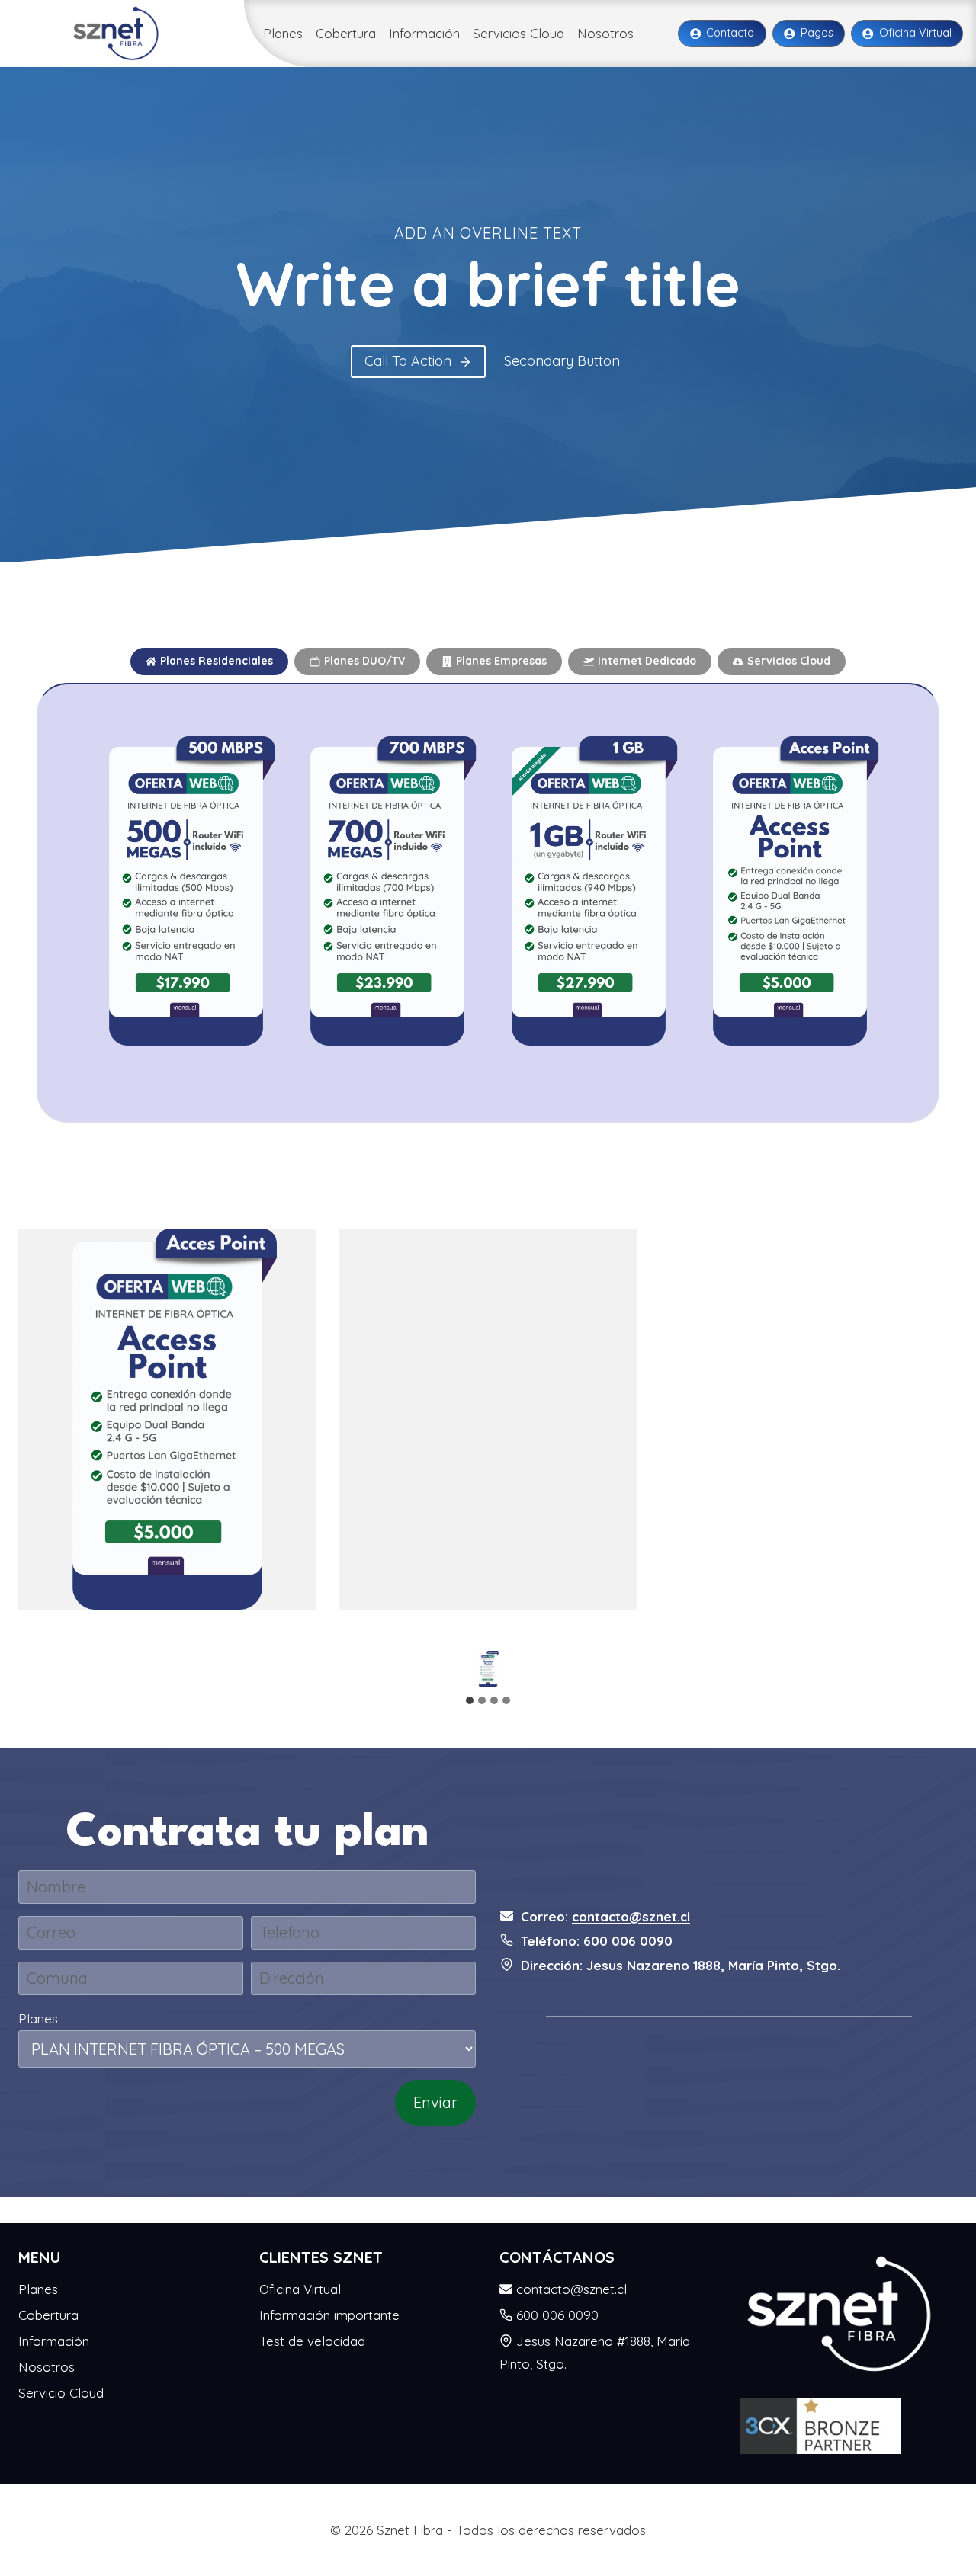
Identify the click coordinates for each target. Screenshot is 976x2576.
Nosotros (605, 33)
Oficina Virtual (300, 2289)
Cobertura (346, 33)
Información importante (329, 2315)
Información (424, 33)
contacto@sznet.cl (631, 1916)
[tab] (209, 662)
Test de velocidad (312, 2341)
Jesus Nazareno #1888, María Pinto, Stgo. (595, 2353)
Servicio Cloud (61, 2393)
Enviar (435, 2102)
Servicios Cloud (518, 33)
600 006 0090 (557, 2315)
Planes (283, 33)
